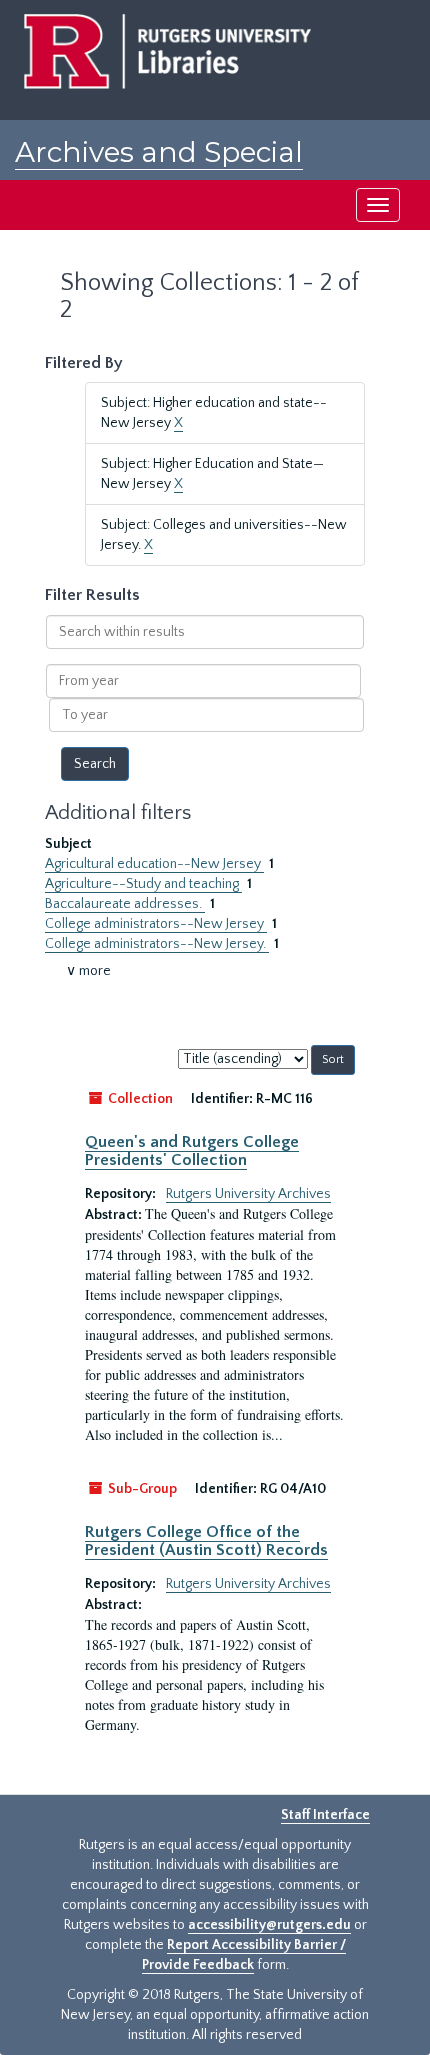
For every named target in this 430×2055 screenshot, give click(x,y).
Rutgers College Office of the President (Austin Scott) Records (206, 1541)
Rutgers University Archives (248, 1194)
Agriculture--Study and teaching (143, 884)
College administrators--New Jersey (156, 924)
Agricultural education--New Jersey (154, 864)
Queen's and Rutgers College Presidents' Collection (192, 1151)
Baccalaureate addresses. (125, 904)
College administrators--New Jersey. (157, 944)
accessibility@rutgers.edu (269, 1925)
